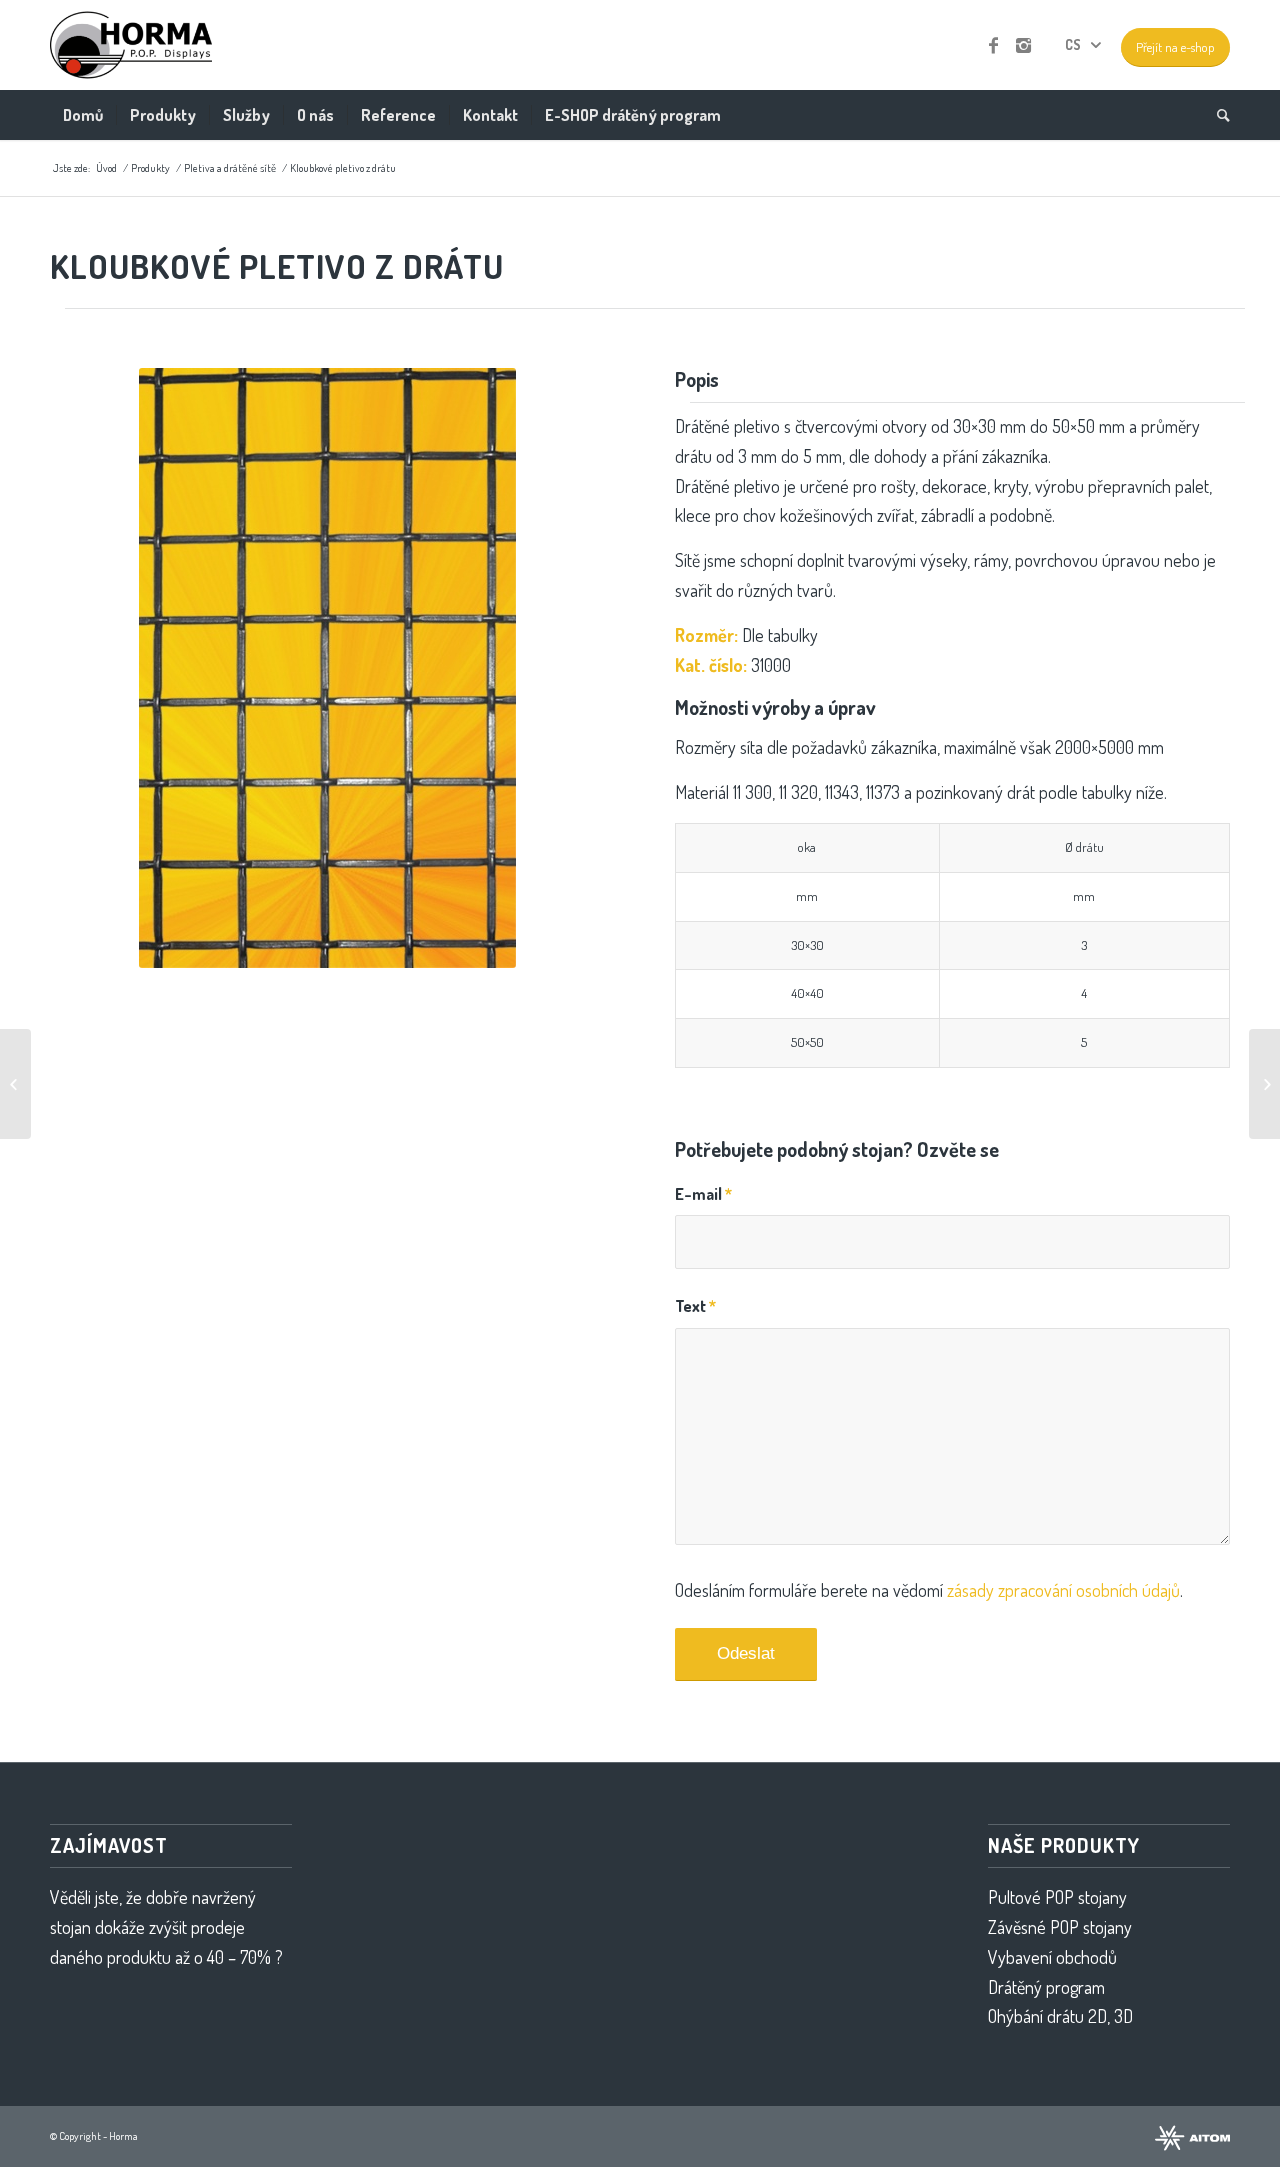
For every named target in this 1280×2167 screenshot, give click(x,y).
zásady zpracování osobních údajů (1063, 1590)
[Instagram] (1023, 45)
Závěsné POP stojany (1060, 1927)
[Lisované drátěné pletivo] (15, 1084)
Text (695, 1305)
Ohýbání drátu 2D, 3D (1060, 2016)
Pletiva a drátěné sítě (230, 168)
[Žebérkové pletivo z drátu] (1264, 1084)
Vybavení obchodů (1052, 1957)
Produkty (150, 168)
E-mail (703, 1193)
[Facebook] (993, 45)
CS (1073, 44)
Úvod (106, 168)
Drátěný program (1046, 1987)
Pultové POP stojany (1057, 1897)
